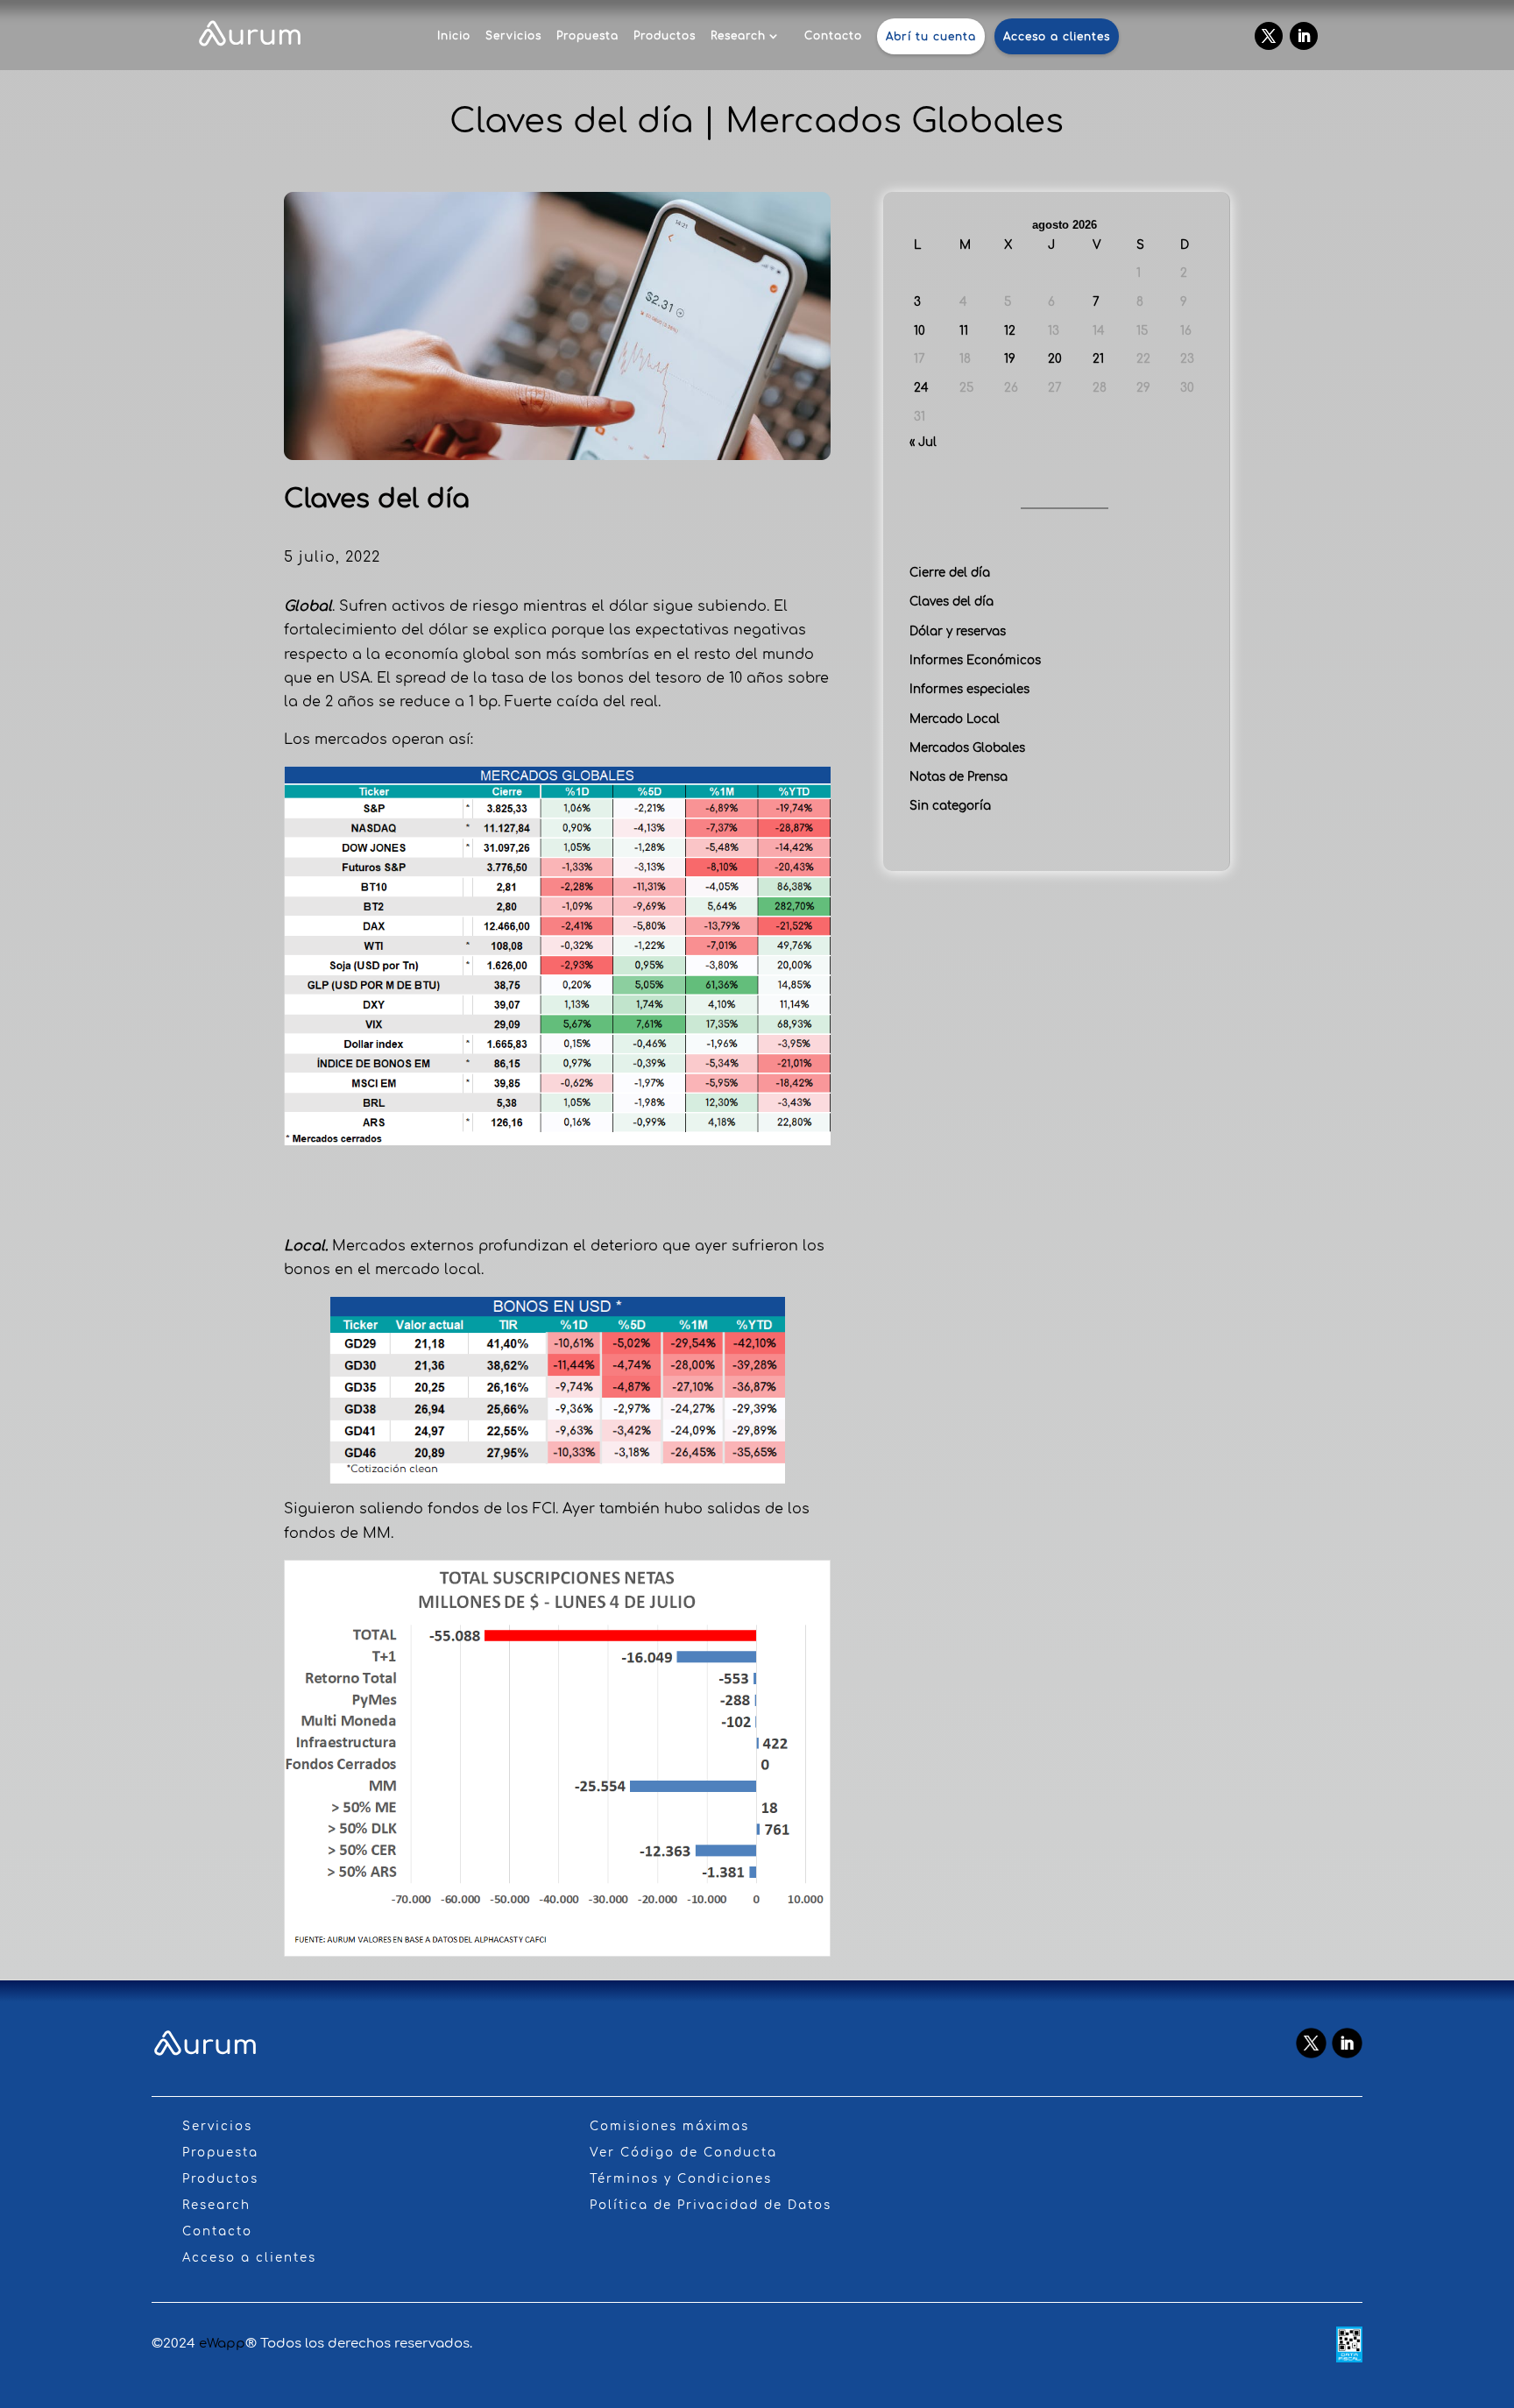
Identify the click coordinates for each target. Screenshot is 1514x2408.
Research (738, 36)
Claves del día (952, 602)
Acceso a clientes (1057, 37)
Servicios (513, 36)
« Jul (923, 442)
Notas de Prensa (959, 777)
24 (921, 388)
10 (920, 331)
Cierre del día (950, 573)
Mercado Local (955, 719)
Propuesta (587, 36)
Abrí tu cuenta (931, 37)
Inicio (454, 36)
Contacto (833, 36)
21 (1098, 359)
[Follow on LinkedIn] (1304, 36)
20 (1055, 359)
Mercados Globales (967, 748)
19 (1010, 359)
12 (1010, 331)
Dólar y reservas (958, 631)
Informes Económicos (975, 660)
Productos (665, 36)
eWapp (222, 2344)
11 (964, 331)
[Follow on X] (1269, 36)
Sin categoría (950, 806)
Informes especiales (969, 689)
